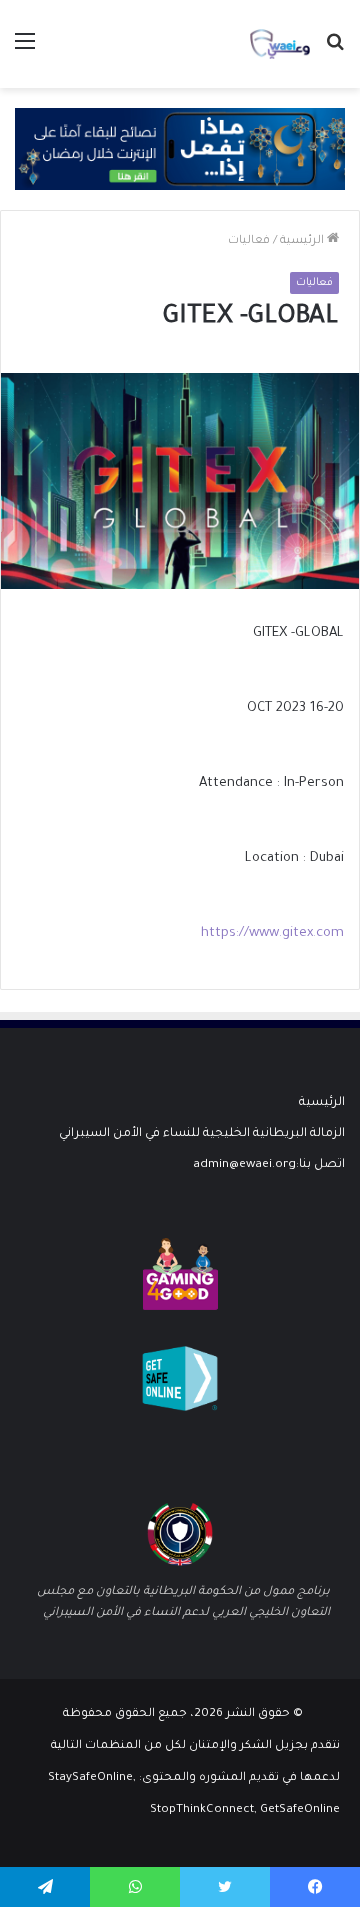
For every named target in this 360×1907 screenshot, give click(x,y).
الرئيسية (303, 241)
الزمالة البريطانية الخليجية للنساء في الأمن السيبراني (202, 1134)
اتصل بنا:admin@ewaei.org (269, 1165)
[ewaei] (280, 44)
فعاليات (249, 241)
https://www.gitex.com (272, 933)
